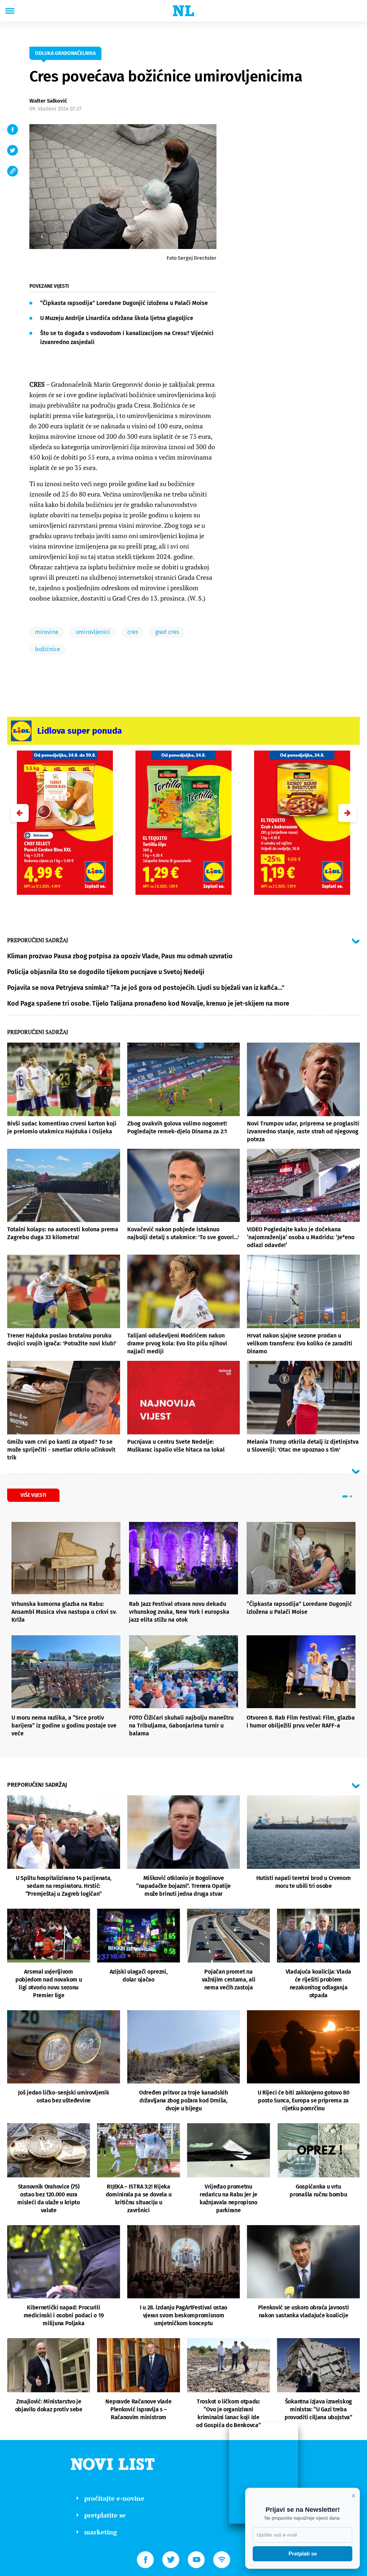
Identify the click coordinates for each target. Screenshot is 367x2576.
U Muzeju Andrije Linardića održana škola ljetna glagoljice (117, 318)
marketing (101, 2532)
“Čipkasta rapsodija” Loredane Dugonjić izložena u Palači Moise (124, 303)
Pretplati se (303, 2554)
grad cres (167, 632)
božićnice (48, 649)
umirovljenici (93, 632)
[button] (347, 813)
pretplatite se (105, 2515)
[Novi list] (183, 11)
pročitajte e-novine (114, 2498)
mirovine (47, 632)
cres (133, 632)
